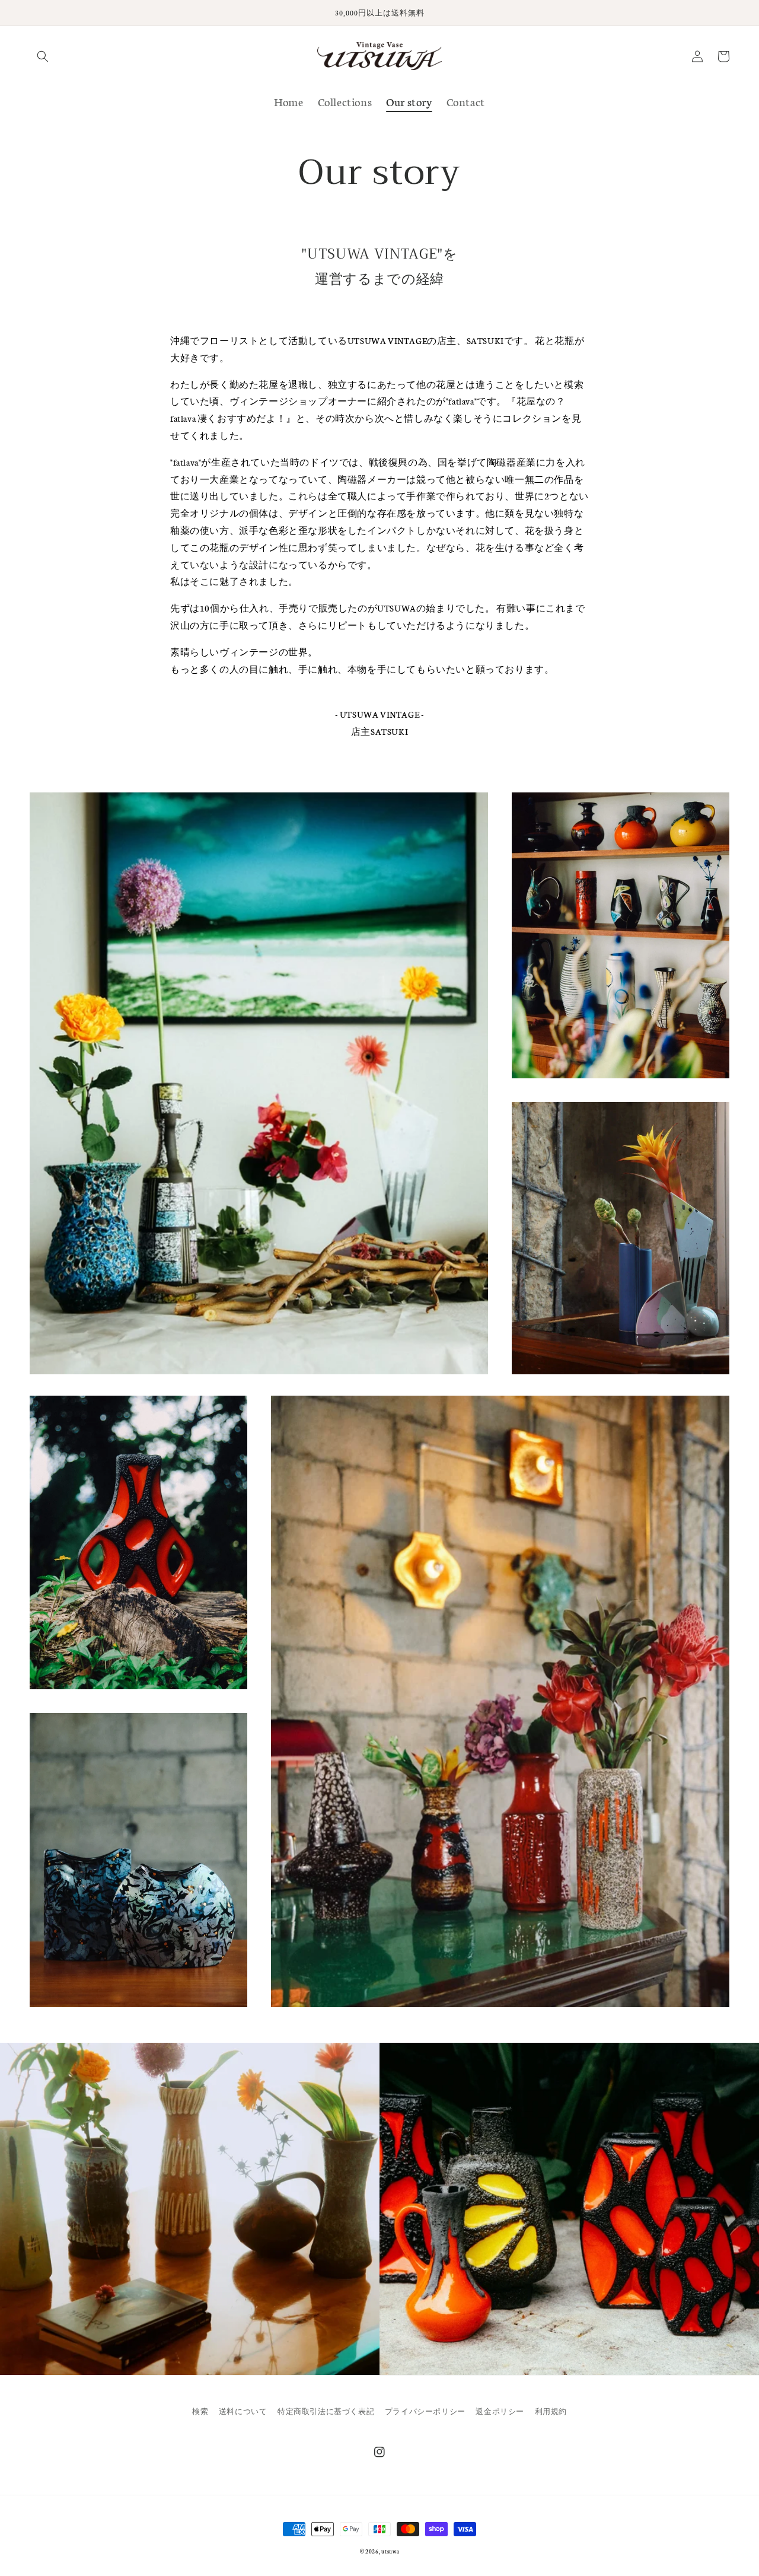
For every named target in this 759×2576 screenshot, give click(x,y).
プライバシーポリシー (425, 2411)
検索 (200, 2411)
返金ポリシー (500, 2411)
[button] (43, 56)
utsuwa (390, 2551)
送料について (243, 2411)
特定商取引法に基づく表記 (326, 2411)
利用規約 (551, 2411)
